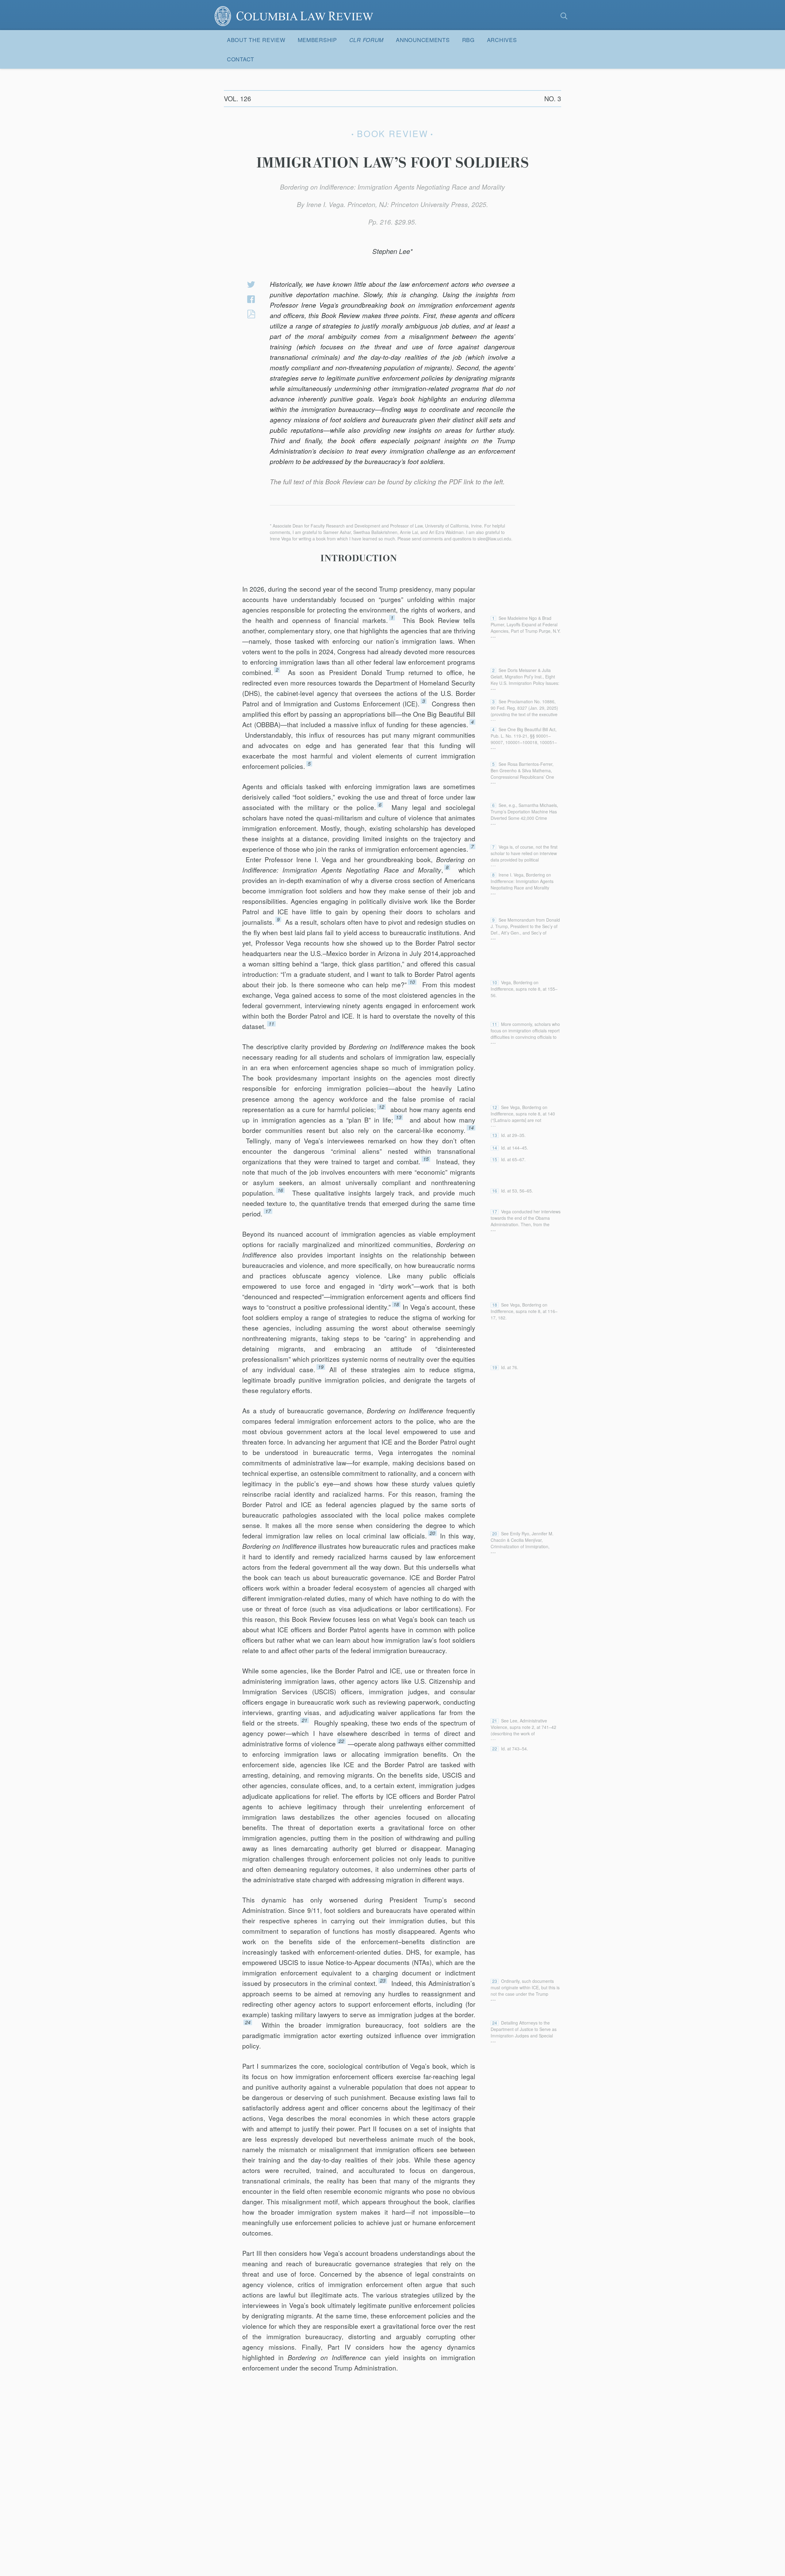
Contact (241, 59)
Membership (317, 40)
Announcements (423, 40)
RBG (468, 40)
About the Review (256, 40)
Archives (502, 40)
